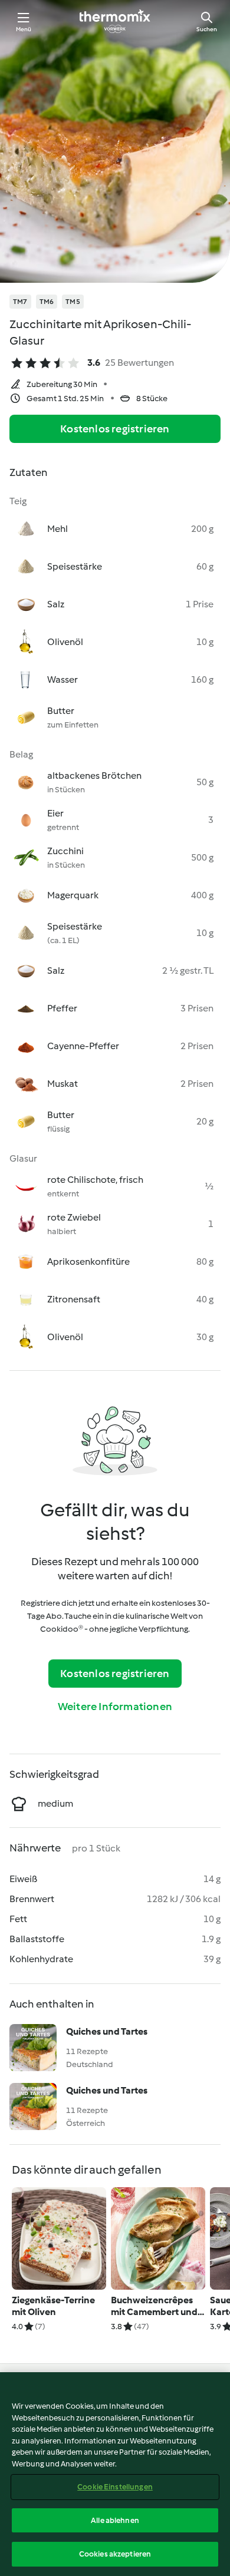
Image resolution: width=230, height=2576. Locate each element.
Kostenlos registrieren (115, 429)
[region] (115, 2474)
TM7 (20, 302)
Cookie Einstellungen (115, 2487)
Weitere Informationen (115, 1707)
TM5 (73, 302)
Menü (24, 29)
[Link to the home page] (115, 21)
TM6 (47, 302)
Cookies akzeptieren (115, 2554)
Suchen (207, 29)
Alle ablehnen (115, 2520)
